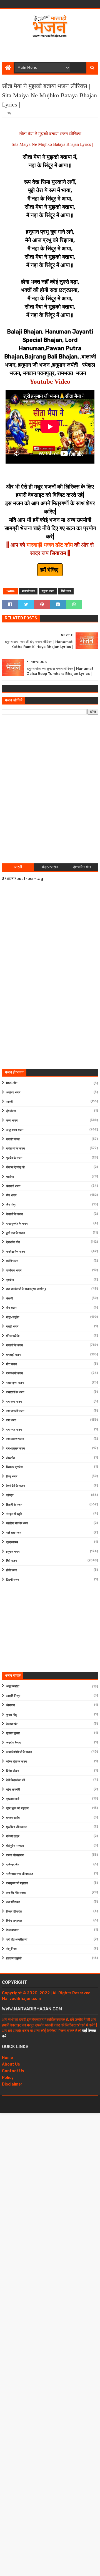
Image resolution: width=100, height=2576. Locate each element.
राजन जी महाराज (15, 1855)
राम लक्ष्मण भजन (15, 1439)
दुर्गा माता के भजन (15, 1233)
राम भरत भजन (14, 1430)
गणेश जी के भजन (15, 1149)
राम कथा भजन (14, 1402)
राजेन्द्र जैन (13, 1865)
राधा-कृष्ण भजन (15, 1383)
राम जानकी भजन (15, 1411)
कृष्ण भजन (12, 1121)
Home (7, 2058)
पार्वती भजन (12, 1261)
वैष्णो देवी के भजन (15, 1486)
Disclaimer (12, 2084)
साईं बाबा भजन (14, 1533)
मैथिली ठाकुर (13, 1836)
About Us (11, 2064)
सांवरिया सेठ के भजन (17, 1523)
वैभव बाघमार (12, 1930)
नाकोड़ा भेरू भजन (15, 1252)
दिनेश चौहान (12, 1771)
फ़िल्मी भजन (12, 1580)
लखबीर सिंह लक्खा (16, 1893)
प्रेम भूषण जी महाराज (17, 1808)
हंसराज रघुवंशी (14, 1958)
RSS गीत (12, 1083)
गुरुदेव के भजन (14, 1158)
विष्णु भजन (12, 1477)
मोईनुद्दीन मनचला (15, 1846)
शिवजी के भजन (14, 1505)
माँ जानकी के (13, 1336)
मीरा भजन (11, 1364)
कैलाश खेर (12, 1724)
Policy (8, 2078)
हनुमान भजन (48, 591)
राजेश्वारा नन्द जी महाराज (20, 1874)
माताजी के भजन (14, 1345)
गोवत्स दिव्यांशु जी (15, 1167)
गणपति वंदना (13, 1139)
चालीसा (10, 1177)
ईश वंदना (11, 1111)
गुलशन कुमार (13, 1733)
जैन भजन (11, 1195)
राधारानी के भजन (15, 1392)
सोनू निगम (11, 1949)
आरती (9, 1102)
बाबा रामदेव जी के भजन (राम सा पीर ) (26, 1289)
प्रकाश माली (13, 1799)
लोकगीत (10, 1458)
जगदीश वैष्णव (13, 1743)
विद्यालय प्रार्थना (14, 1467)
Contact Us (13, 2071)
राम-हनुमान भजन (15, 1449)
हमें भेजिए (50, 570)
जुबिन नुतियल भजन (16, 1762)
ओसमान (10, 1705)
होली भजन (12, 1570)
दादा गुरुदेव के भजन (17, 1224)
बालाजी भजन (28, 591)
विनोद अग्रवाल (14, 1921)
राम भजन (11, 1420)
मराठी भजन (12, 1327)
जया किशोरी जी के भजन (19, 1752)
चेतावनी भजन (13, 1186)
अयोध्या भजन (13, 1093)
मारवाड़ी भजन (13, 1355)
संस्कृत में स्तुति (14, 1514)
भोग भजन (11, 1308)
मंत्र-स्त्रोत (13, 1317)
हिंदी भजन (66, 591)
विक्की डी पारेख (14, 1912)
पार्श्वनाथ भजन (14, 1271)
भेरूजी (9, 1299)
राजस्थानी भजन (14, 1373)
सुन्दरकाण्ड (12, 1542)
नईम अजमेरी (13, 1790)
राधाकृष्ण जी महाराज (17, 1883)
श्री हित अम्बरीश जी (17, 1940)
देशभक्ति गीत (13, 1242)
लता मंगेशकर (13, 1902)
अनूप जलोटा (13, 1686)
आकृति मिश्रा (13, 1696)
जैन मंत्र (11, 1205)
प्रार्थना (10, 1280)
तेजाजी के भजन (14, 1214)
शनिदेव (10, 1495)
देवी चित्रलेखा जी (15, 1780)
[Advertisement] (51, 48)
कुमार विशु (11, 1715)
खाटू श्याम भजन (15, 1130)
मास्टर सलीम (13, 1818)
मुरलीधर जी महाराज (17, 1827)
